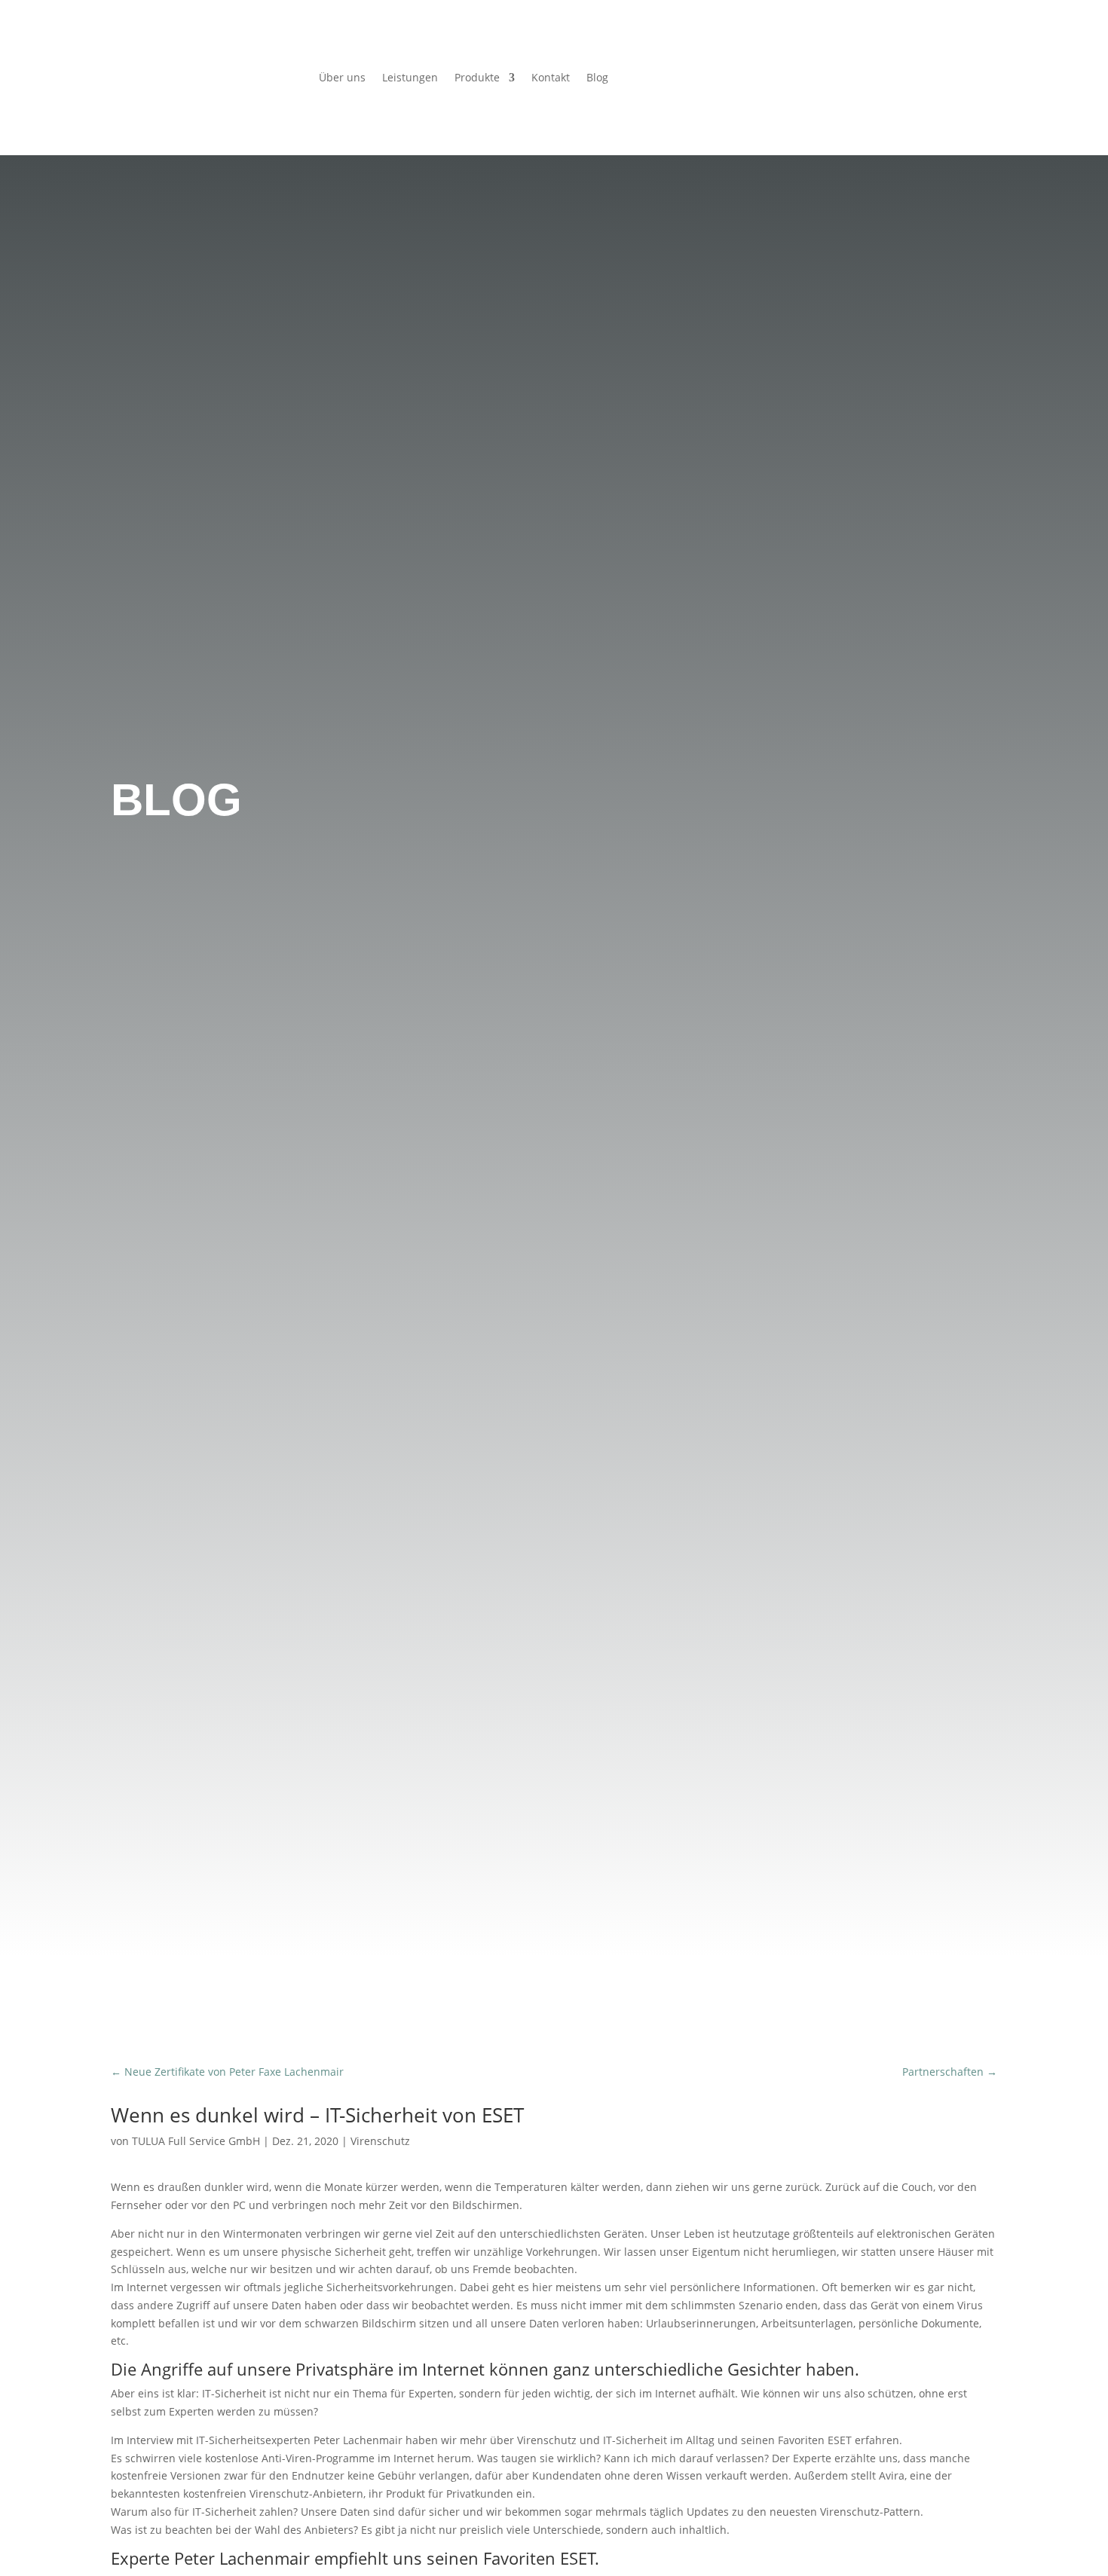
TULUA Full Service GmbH (196, 2141)
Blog (597, 78)
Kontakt (551, 78)
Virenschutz (380, 2141)
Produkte (477, 78)
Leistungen (410, 78)
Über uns (342, 78)
